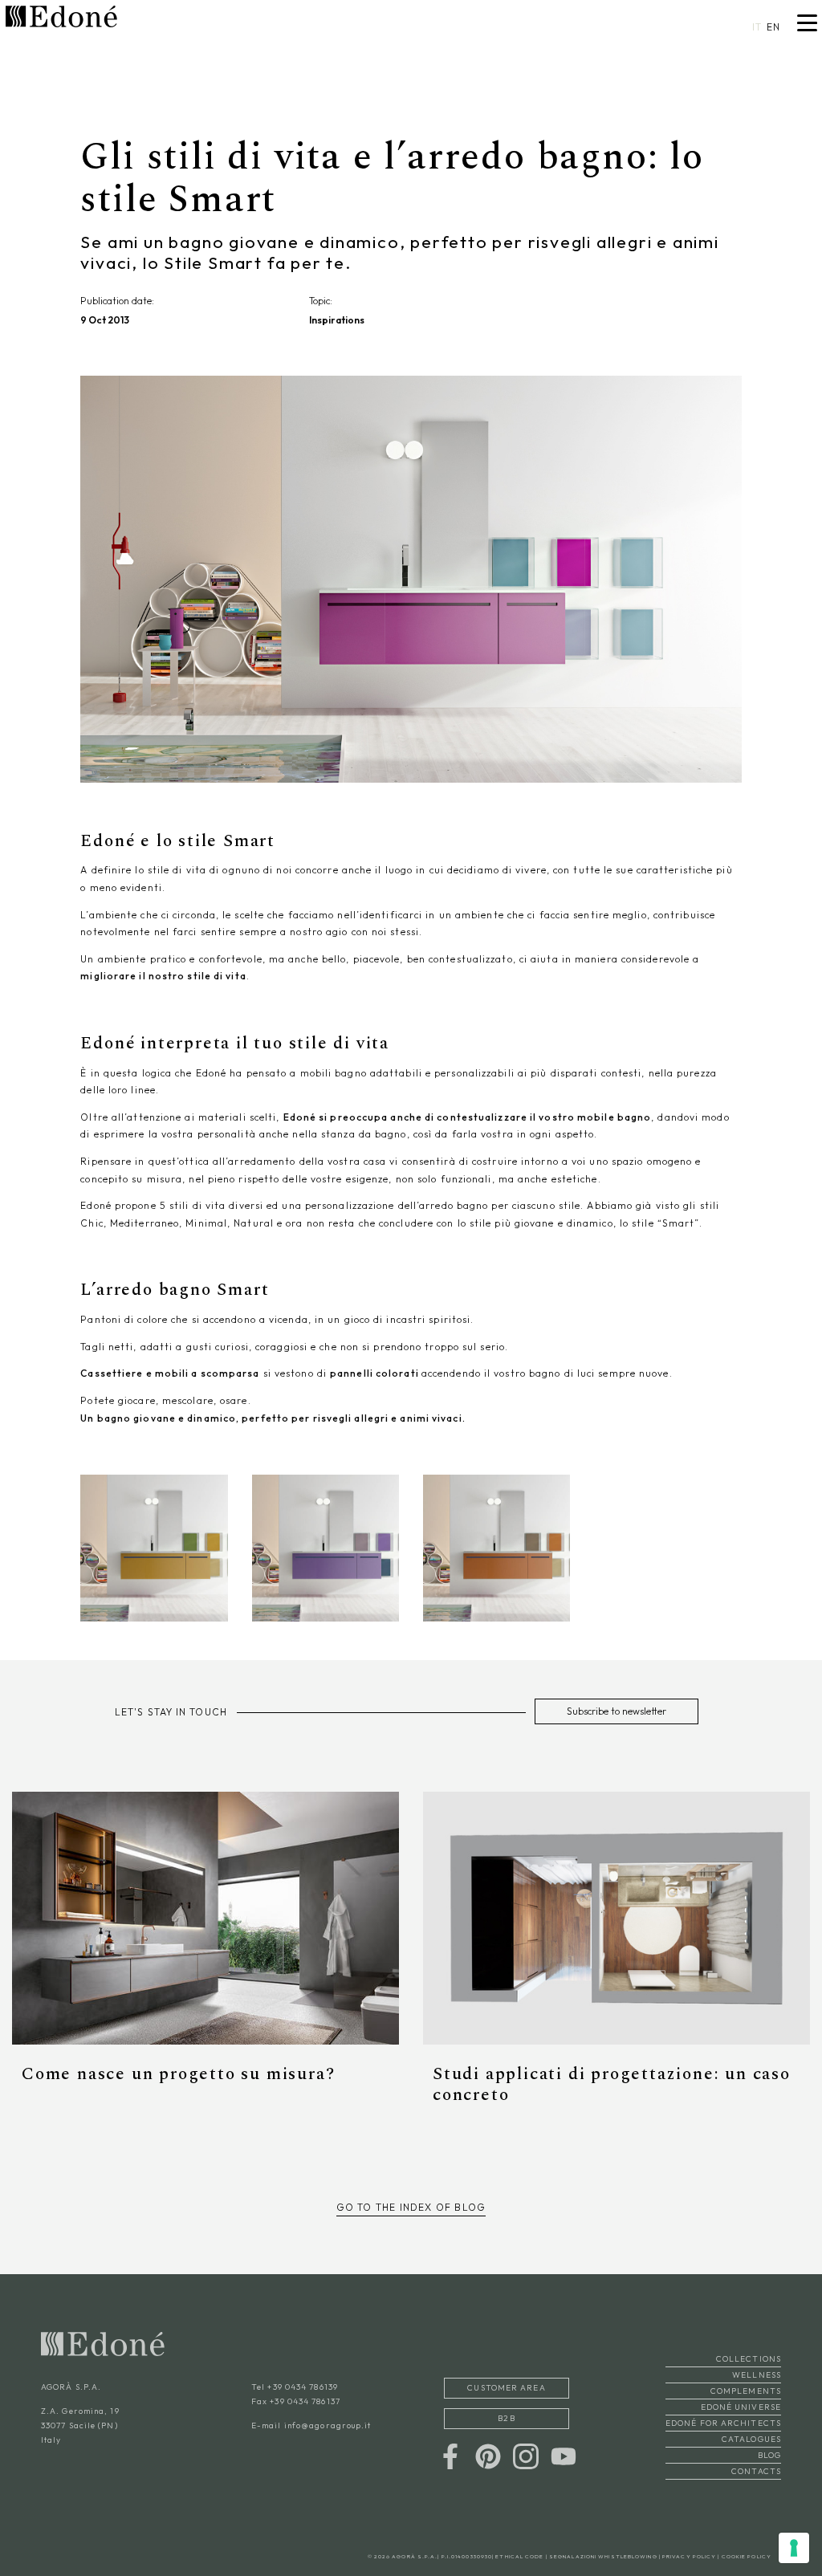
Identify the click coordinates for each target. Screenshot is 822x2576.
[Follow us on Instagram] (526, 2455)
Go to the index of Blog (411, 2207)
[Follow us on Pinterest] (488, 2455)
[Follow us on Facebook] (450, 2455)
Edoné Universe (741, 2407)
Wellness (757, 2375)
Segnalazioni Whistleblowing (603, 2556)
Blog (769, 2455)
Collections (749, 2359)
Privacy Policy (689, 2556)
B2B (506, 2418)
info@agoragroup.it (328, 2425)
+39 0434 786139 (303, 2387)
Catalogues (751, 2439)
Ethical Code (519, 2556)
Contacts (756, 2471)
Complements (746, 2391)
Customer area (506, 2388)
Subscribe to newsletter (616, 1711)
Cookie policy (747, 2556)
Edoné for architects (723, 2423)
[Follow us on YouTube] (564, 2455)
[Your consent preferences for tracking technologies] (794, 2548)
